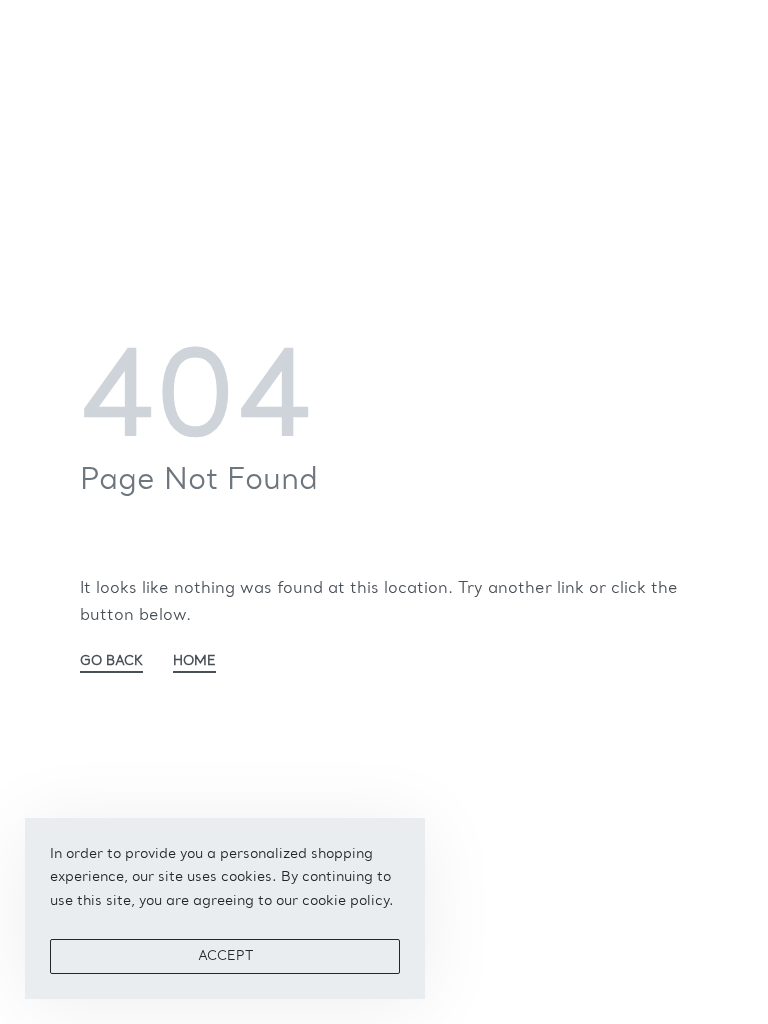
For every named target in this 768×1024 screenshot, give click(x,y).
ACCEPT (225, 956)
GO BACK (111, 661)
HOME (194, 661)
